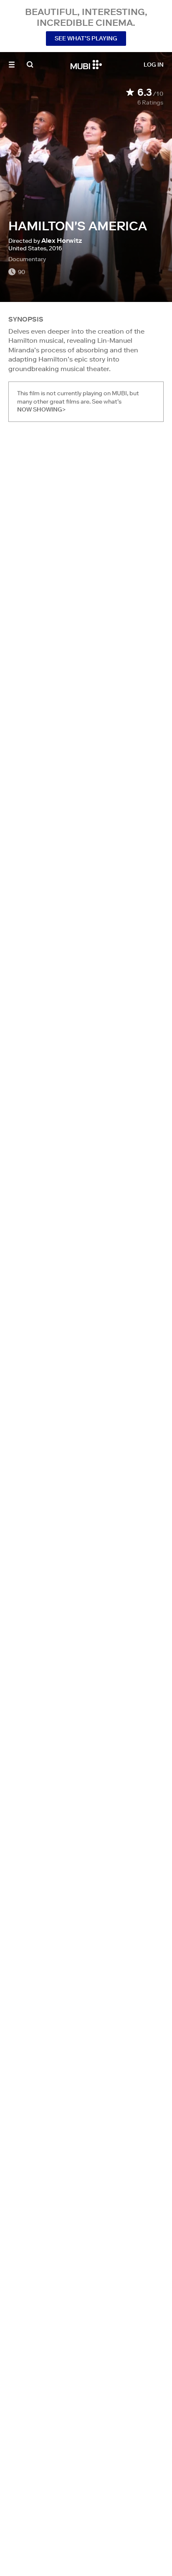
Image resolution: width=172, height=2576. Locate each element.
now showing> (41, 409)
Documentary (27, 259)
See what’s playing (86, 38)
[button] (12, 65)
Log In (154, 65)
